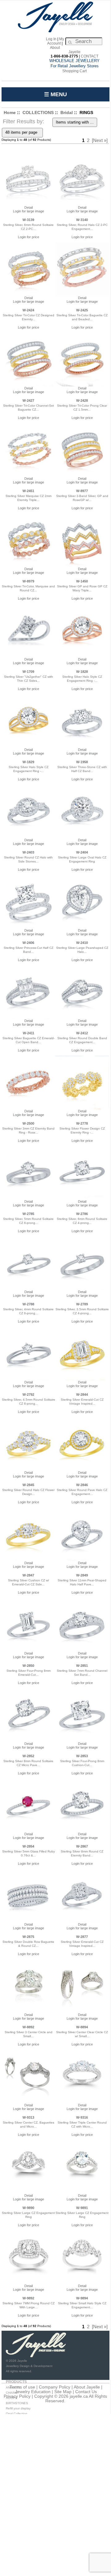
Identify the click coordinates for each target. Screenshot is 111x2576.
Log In (51, 39)
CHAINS (12, 2393)
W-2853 (82, 1756)
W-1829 (28, 762)
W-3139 (28, 220)
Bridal (67, 112)
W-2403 (28, 852)
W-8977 (82, 491)
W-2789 (82, 1304)
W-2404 (82, 852)
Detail (29, 207)
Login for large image (29, 211)
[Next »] (100, 140)
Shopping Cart (74, 71)
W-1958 (82, 762)
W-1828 (82, 672)
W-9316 (82, 2117)
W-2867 (82, 1846)
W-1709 (28, 672)
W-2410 (82, 943)
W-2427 (28, 400)
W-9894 (82, 2298)
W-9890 (28, 2208)
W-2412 (82, 1033)
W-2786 (82, 1214)
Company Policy (55, 2387)
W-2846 (82, 1485)
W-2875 (28, 1937)
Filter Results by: (23, 121)
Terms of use (22, 2387)
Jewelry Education (33, 2392)
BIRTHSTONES (17, 2403)
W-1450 (82, 581)
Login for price (29, 237)
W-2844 (82, 1395)
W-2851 (82, 1666)
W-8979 (28, 581)
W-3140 (82, 220)
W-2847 (28, 1575)
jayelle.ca (79, 2396)
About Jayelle (87, 2387)
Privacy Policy (17, 2396)
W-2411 (29, 1033)
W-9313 (28, 2117)
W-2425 (82, 310)
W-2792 (28, 1395)
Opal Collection (17, 2414)
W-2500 (28, 1123)
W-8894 (82, 2027)
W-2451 (28, 491)
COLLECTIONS (38, 112)
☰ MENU (55, 94)
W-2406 (28, 943)
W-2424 (28, 310)
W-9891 (82, 2208)
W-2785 (28, 1214)
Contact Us (86, 2392)
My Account (56, 41)
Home (10, 112)
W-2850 (28, 1666)
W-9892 (28, 2298)
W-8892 (28, 2027)
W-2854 (28, 1846)
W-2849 (82, 1575)
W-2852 (28, 1756)
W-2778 (82, 1123)
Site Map (63, 2392)
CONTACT (90, 56)
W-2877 (82, 1937)
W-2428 (82, 400)
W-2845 (28, 1485)
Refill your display (18, 2408)
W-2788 (28, 1304)
